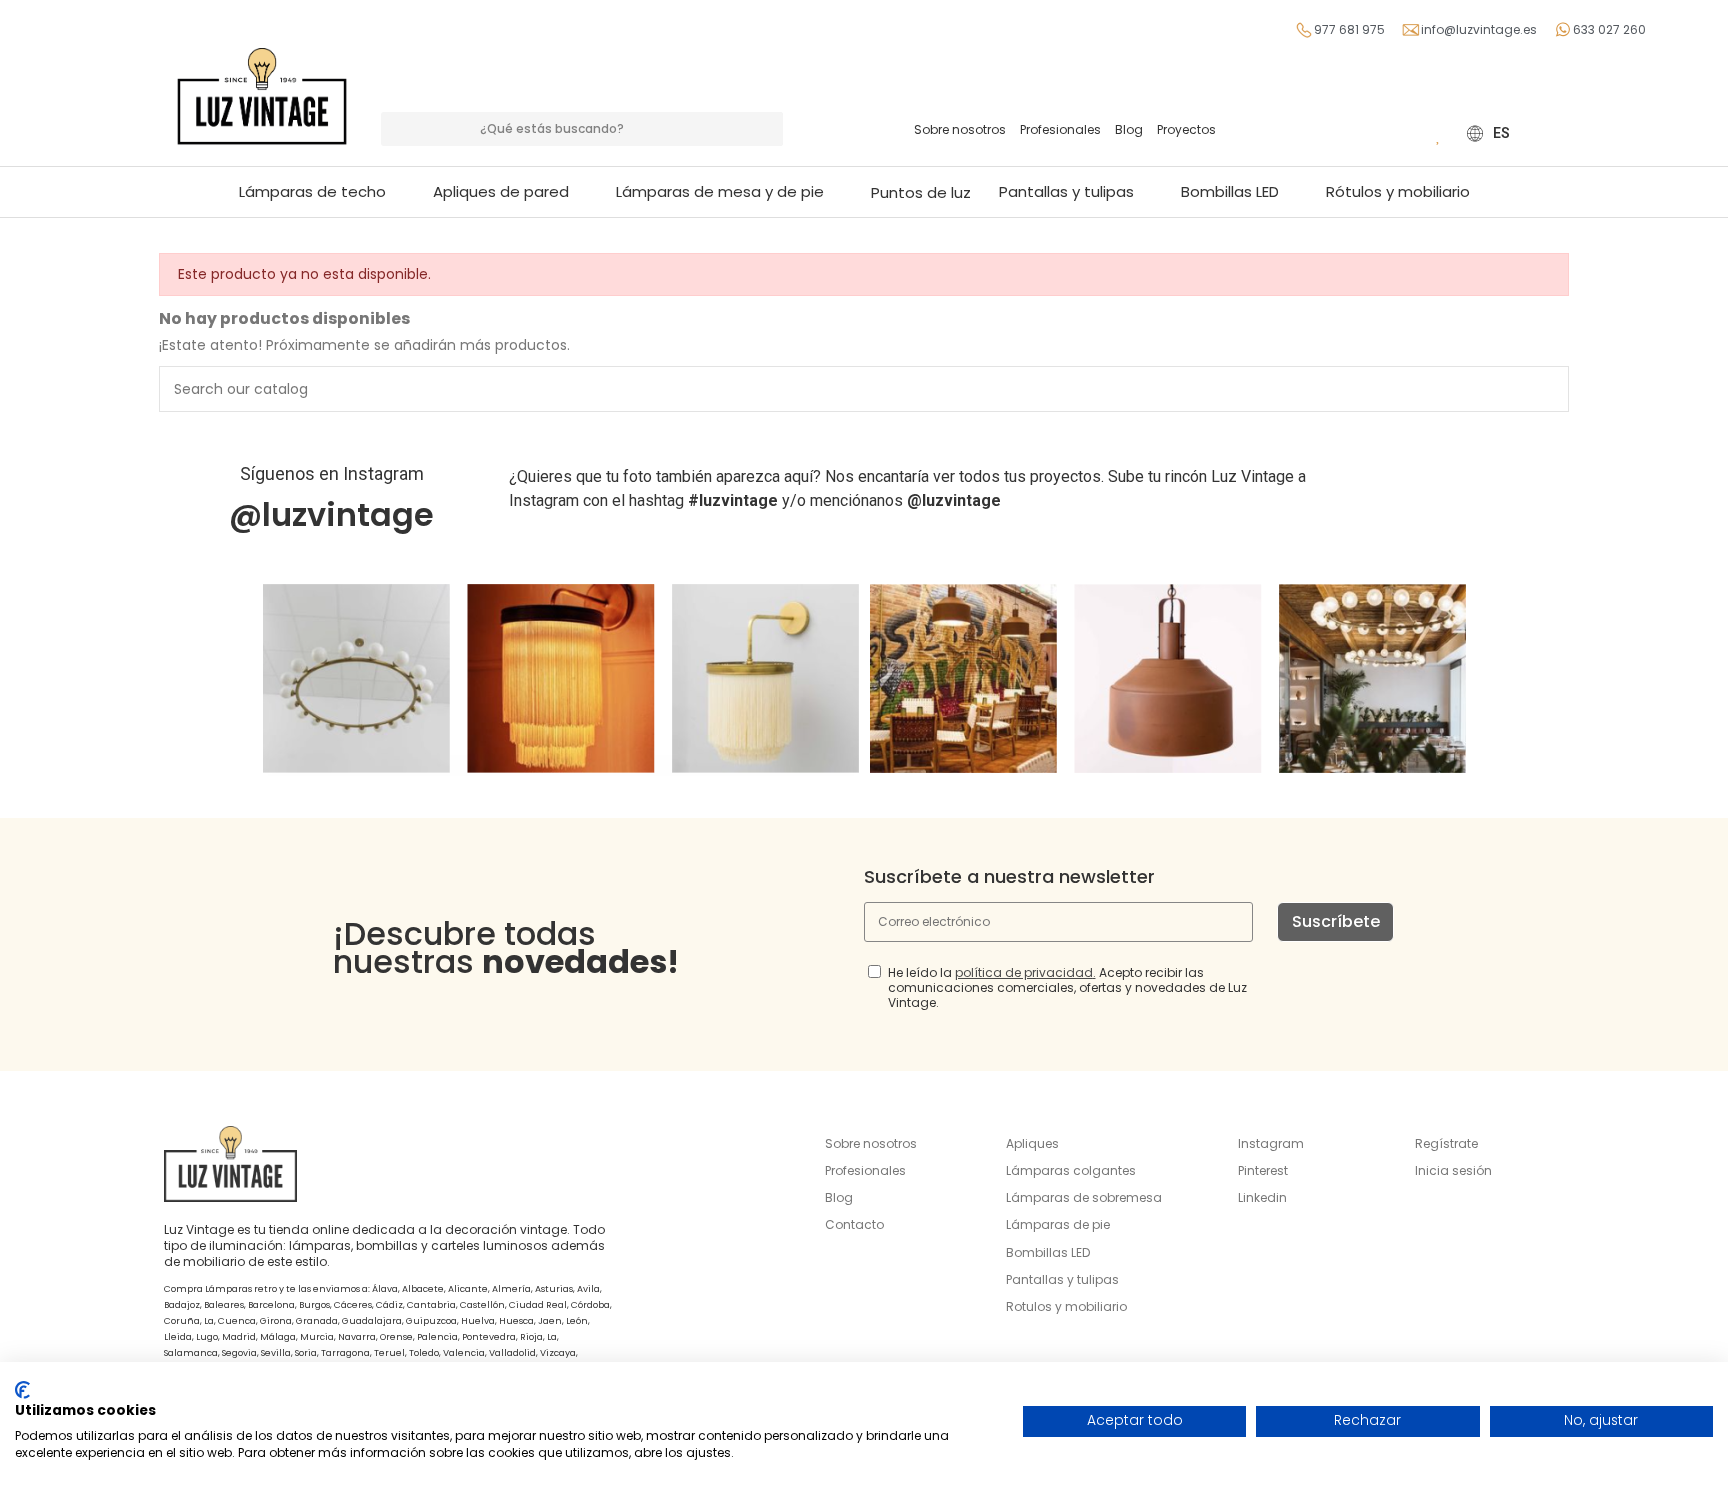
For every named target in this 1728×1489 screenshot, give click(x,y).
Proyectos (1186, 129)
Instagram (1271, 1143)
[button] (729, 192)
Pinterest (1263, 1170)
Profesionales (1060, 129)
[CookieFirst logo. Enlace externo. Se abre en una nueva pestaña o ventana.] (22, 1390)
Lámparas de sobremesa (1084, 1197)
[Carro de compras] (1409, 133)
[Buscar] (766, 129)
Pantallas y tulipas (1062, 1279)
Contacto (854, 1224)
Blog (1129, 129)
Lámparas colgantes (1071, 1170)
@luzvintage (331, 514)
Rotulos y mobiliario (1066, 1306)
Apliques (1032, 1143)
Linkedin (1262, 1197)
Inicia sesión (1453, 1170)
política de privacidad (1024, 972)
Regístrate (1446, 1143)
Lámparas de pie (1058, 1224)
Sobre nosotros (960, 129)
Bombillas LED (1048, 1252)
